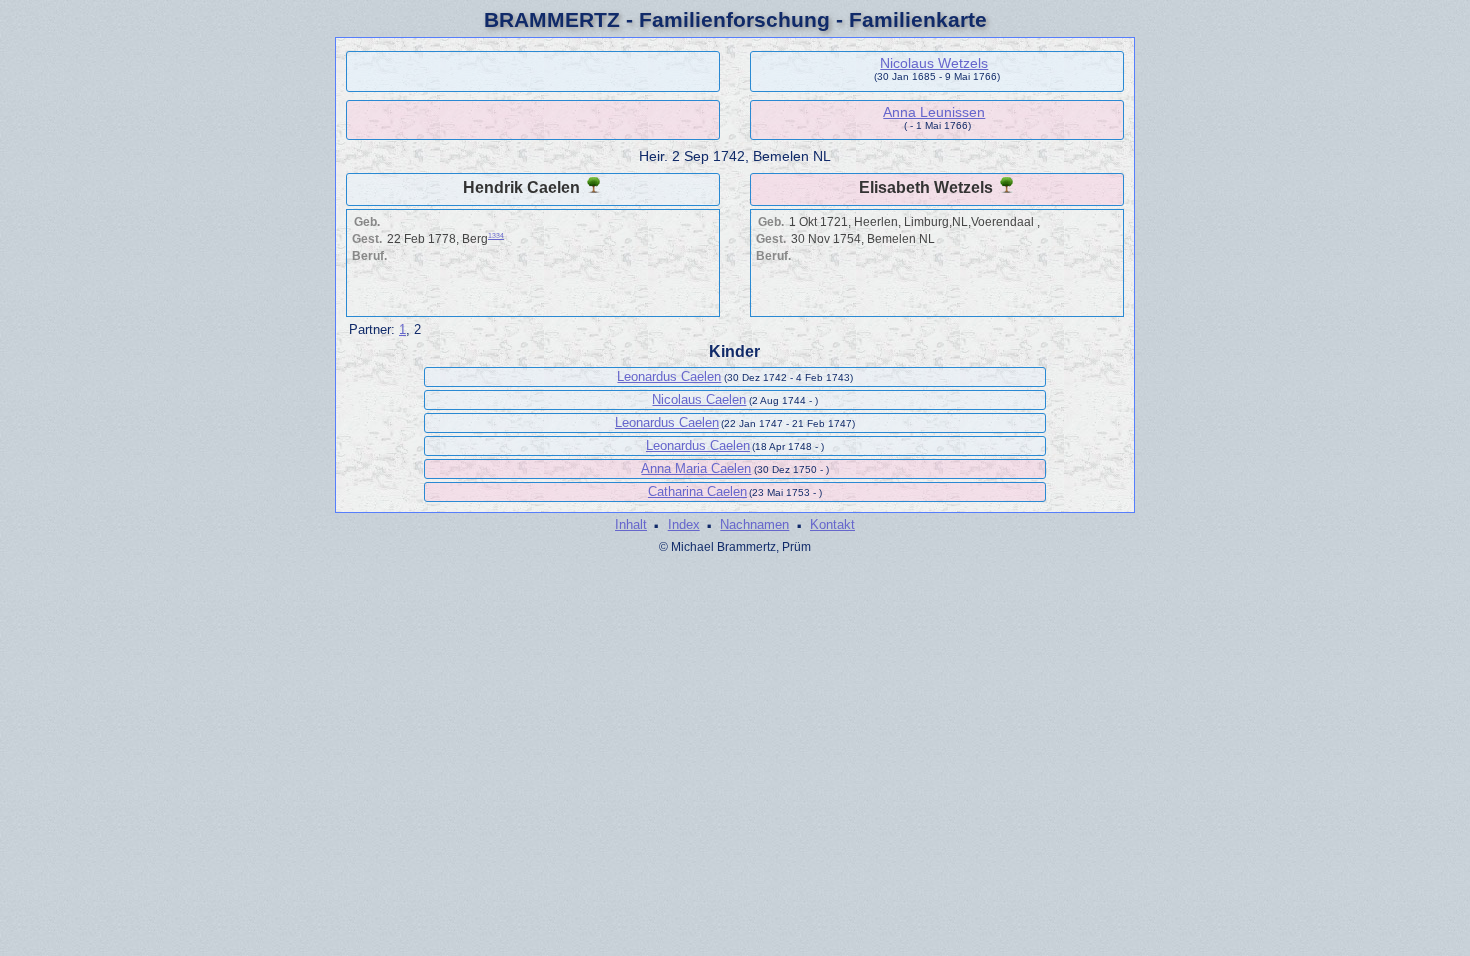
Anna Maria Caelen (696, 468)
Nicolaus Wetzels (934, 63)
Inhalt (631, 524)
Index (684, 524)
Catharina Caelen (697, 491)
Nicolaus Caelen (699, 399)
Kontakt (832, 524)
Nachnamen (754, 524)
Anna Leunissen (934, 112)
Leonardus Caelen (669, 376)
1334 (496, 235)
